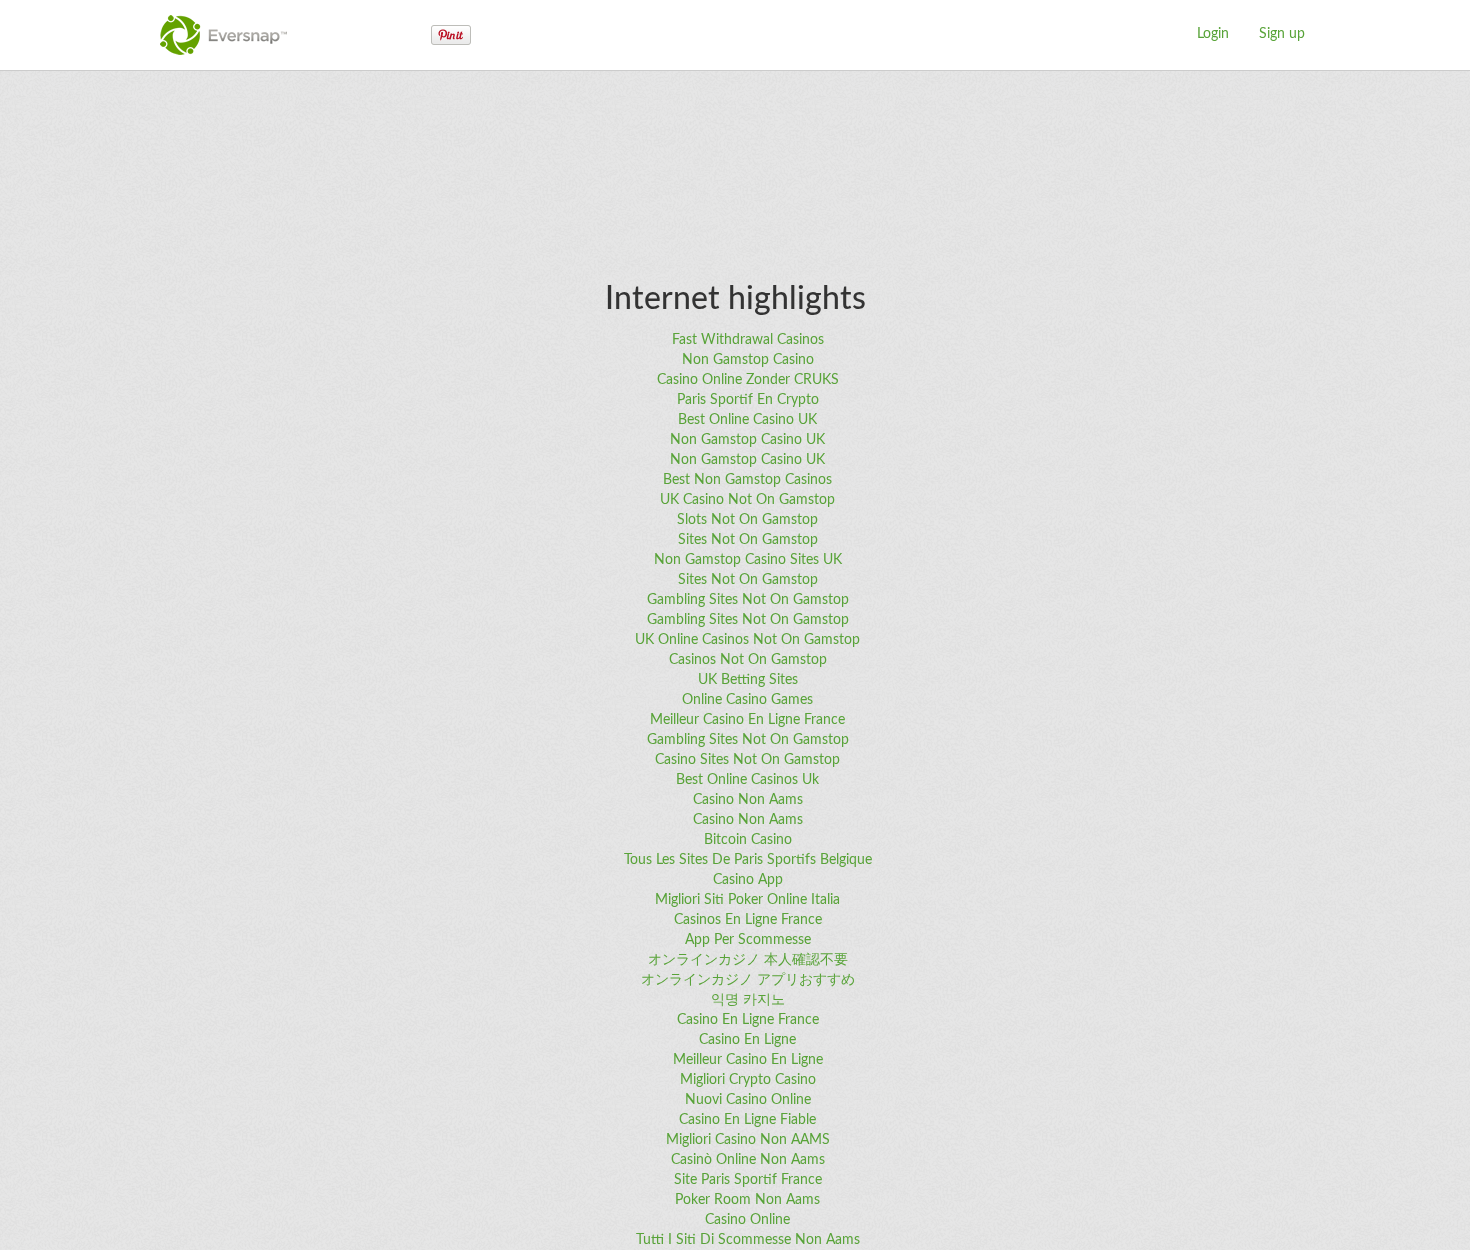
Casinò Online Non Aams (748, 1160)
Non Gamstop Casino (748, 360)
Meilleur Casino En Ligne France (747, 720)
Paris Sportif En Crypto (748, 400)
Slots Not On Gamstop (747, 520)
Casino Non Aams (748, 800)
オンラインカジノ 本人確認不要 (748, 960)
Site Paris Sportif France (748, 1180)
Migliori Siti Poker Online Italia (747, 900)
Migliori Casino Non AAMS (748, 1140)
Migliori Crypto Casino (748, 1080)
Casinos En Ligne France (748, 920)
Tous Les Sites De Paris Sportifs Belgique (748, 860)
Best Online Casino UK (747, 420)
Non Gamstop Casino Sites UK (748, 560)
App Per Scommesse (748, 940)
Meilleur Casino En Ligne (748, 1060)
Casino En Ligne (747, 1040)
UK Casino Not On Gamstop (747, 500)
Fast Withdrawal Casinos (748, 340)
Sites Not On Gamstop (748, 540)
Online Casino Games (747, 700)
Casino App (748, 880)
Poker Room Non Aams (747, 1200)
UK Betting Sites (748, 680)
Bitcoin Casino (748, 840)
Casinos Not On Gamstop (748, 660)
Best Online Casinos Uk (747, 780)
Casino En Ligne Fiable (747, 1120)
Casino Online (747, 1220)
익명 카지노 (748, 1000)
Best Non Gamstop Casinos (747, 480)
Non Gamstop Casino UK (747, 440)
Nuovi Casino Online (748, 1100)
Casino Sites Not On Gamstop (747, 760)
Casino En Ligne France (748, 1020)
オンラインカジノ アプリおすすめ (748, 980)
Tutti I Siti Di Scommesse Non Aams (748, 1240)
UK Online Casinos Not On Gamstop (747, 640)
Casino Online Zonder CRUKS (748, 380)
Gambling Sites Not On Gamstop (748, 600)
